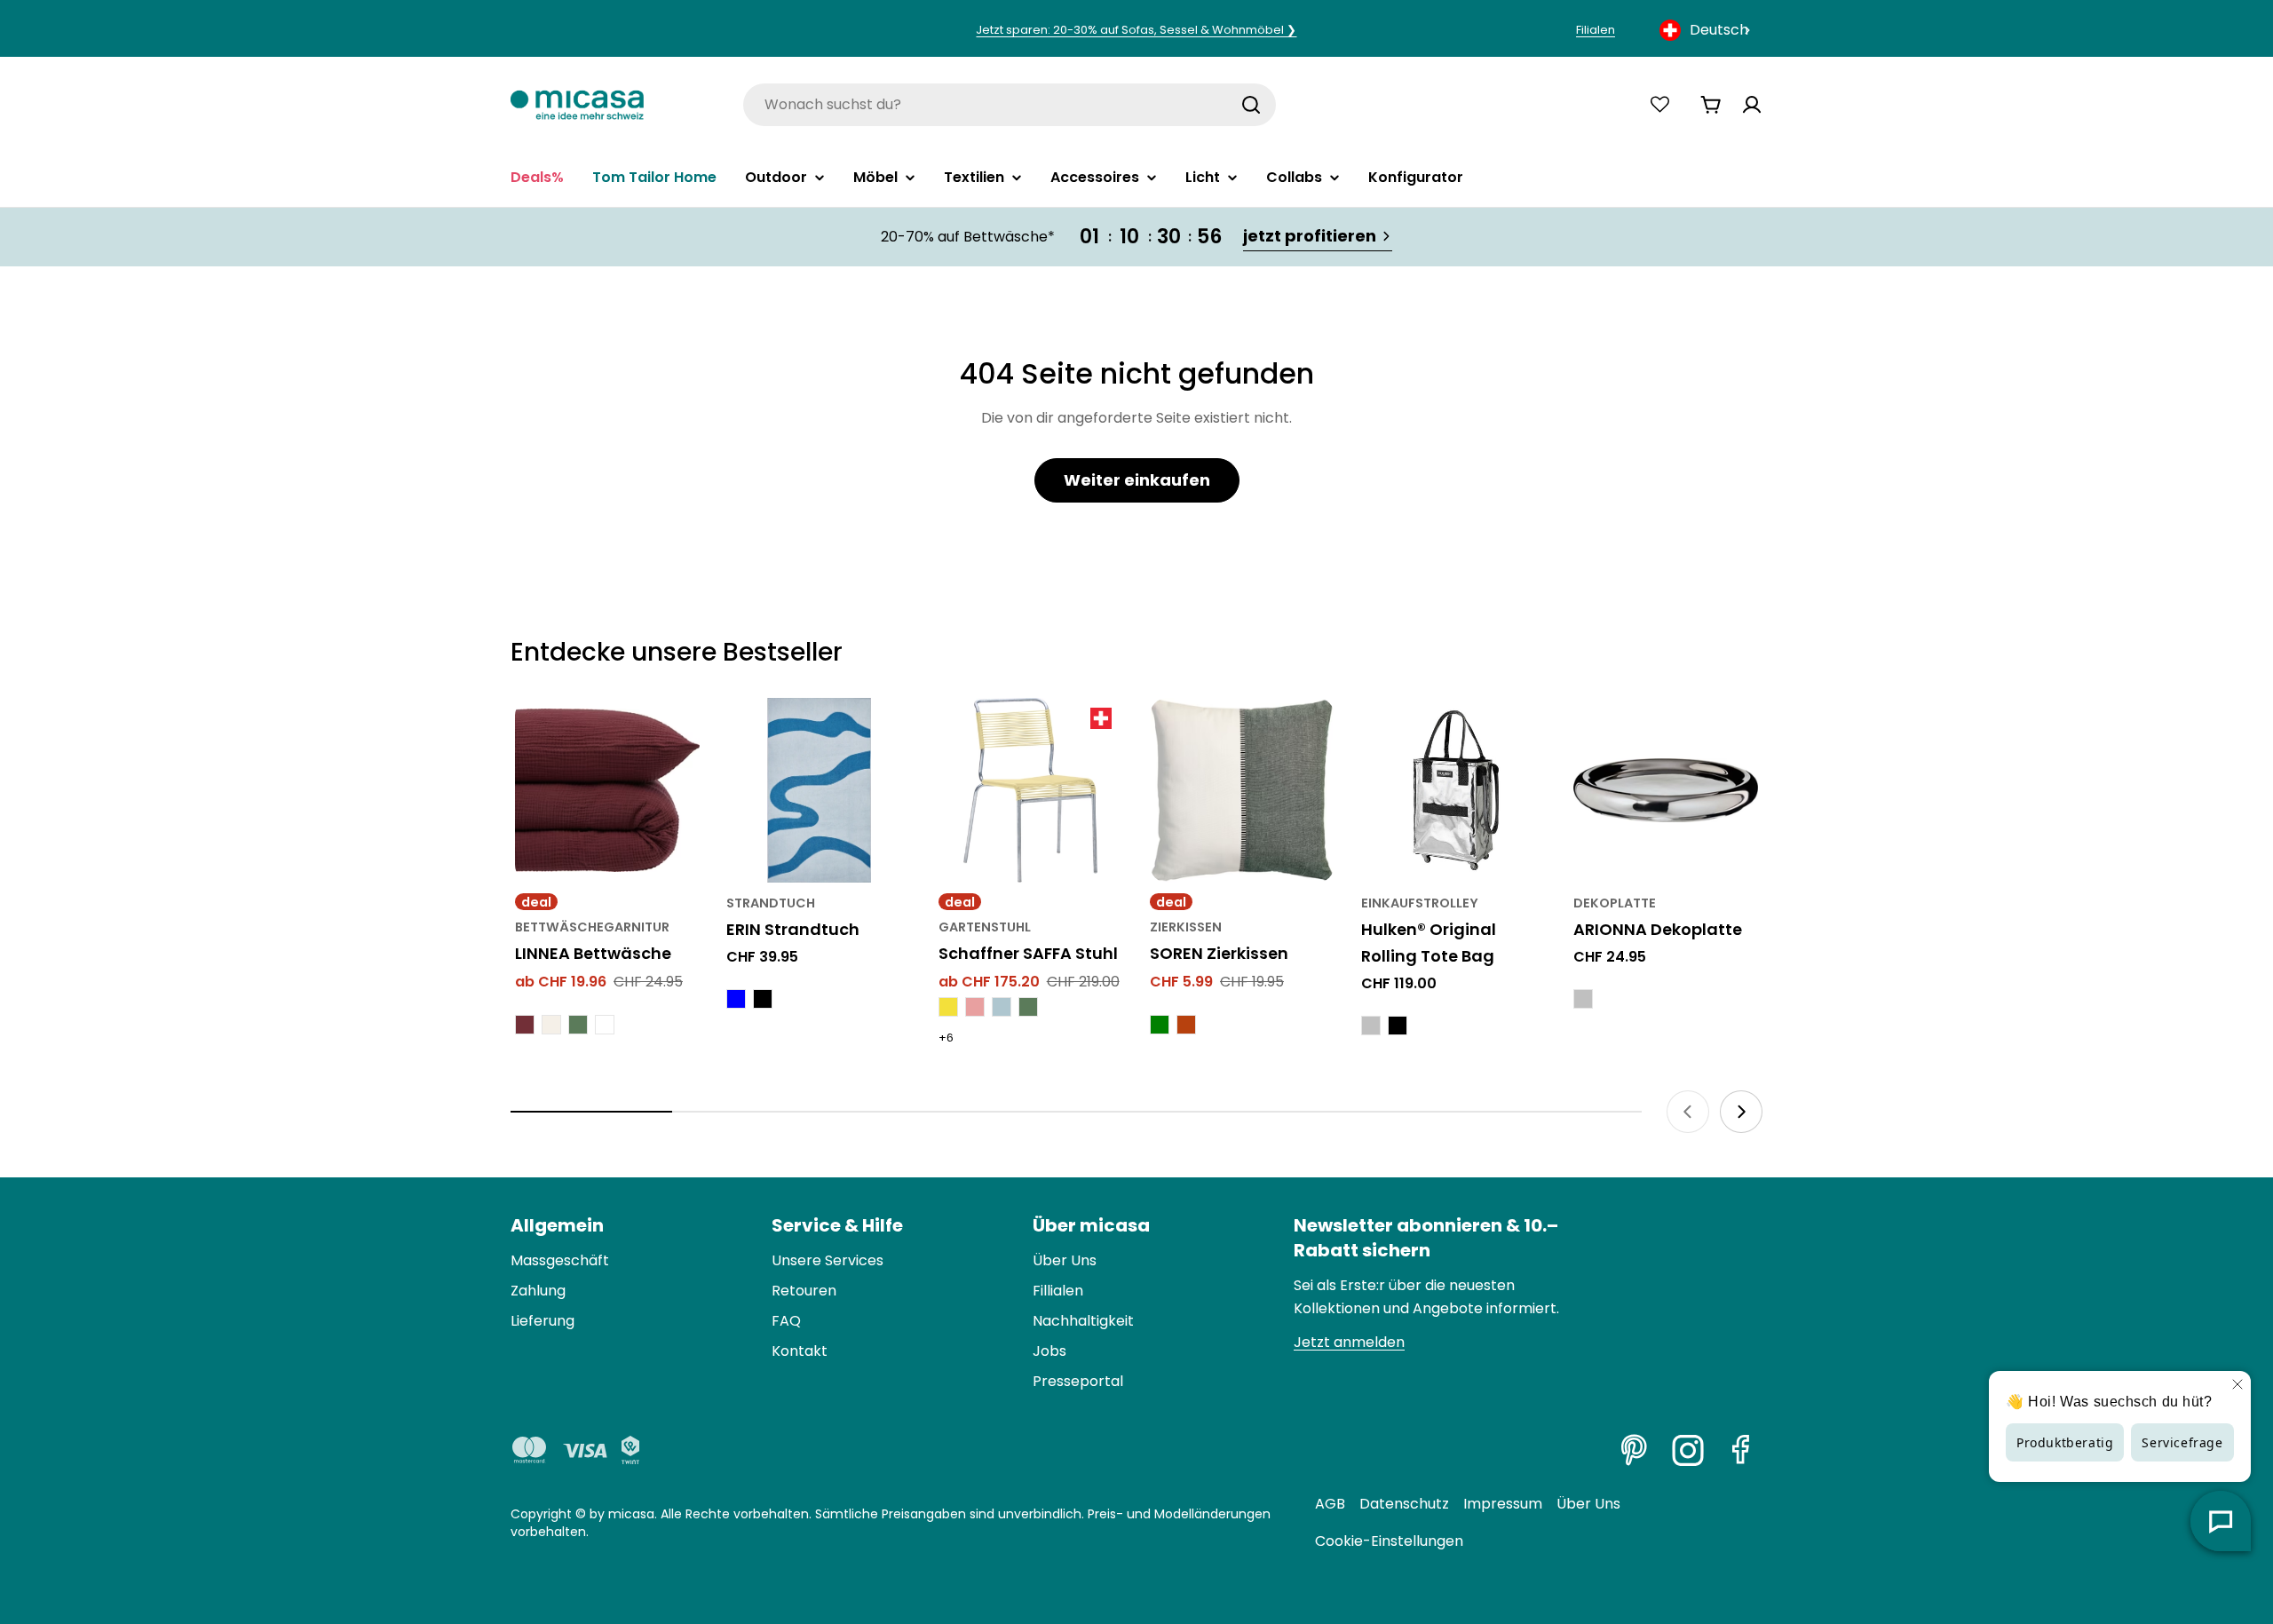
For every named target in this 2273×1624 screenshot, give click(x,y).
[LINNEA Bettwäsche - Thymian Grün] (578, 1025)
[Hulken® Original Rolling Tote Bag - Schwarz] (1398, 1026)
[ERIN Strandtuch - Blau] (736, 999)
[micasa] (577, 104)
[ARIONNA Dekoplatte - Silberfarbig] (1583, 999)
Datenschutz (1404, 1504)
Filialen (1596, 30)
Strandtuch (771, 903)
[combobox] (1707, 30)
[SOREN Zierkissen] (1242, 790)
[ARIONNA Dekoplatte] (1666, 790)
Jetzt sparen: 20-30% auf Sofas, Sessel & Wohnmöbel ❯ (1136, 30)
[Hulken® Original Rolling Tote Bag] (1453, 790)
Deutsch (1719, 30)
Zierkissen (1186, 927)
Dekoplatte (1615, 903)
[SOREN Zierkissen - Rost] (1186, 1025)
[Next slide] (1741, 1112)
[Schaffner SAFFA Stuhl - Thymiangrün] (1028, 1007)
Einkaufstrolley (1420, 903)
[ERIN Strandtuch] (819, 790)
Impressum (1503, 1504)
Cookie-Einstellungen (1389, 1541)
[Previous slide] (1688, 1112)
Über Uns (1588, 1504)
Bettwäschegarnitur (592, 927)
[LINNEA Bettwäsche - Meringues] (551, 1025)
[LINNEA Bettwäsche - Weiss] (605, 1025)
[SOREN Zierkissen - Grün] (1160, 1025)
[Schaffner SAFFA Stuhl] (1031, 790)
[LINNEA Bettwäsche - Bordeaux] (525, 1025)
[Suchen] (1251, 105)
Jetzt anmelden (1349, 1342)
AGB (1330, 1504)
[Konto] (1752, 105)
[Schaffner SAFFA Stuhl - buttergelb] (948, 1007)
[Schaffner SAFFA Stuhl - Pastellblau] (1002, 1007)
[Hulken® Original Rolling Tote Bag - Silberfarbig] (1371, 1026)
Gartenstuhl (985, 927)
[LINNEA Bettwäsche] (607, 790)
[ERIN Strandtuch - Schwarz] (763, 999)
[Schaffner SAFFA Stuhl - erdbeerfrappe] (975, 1007)
